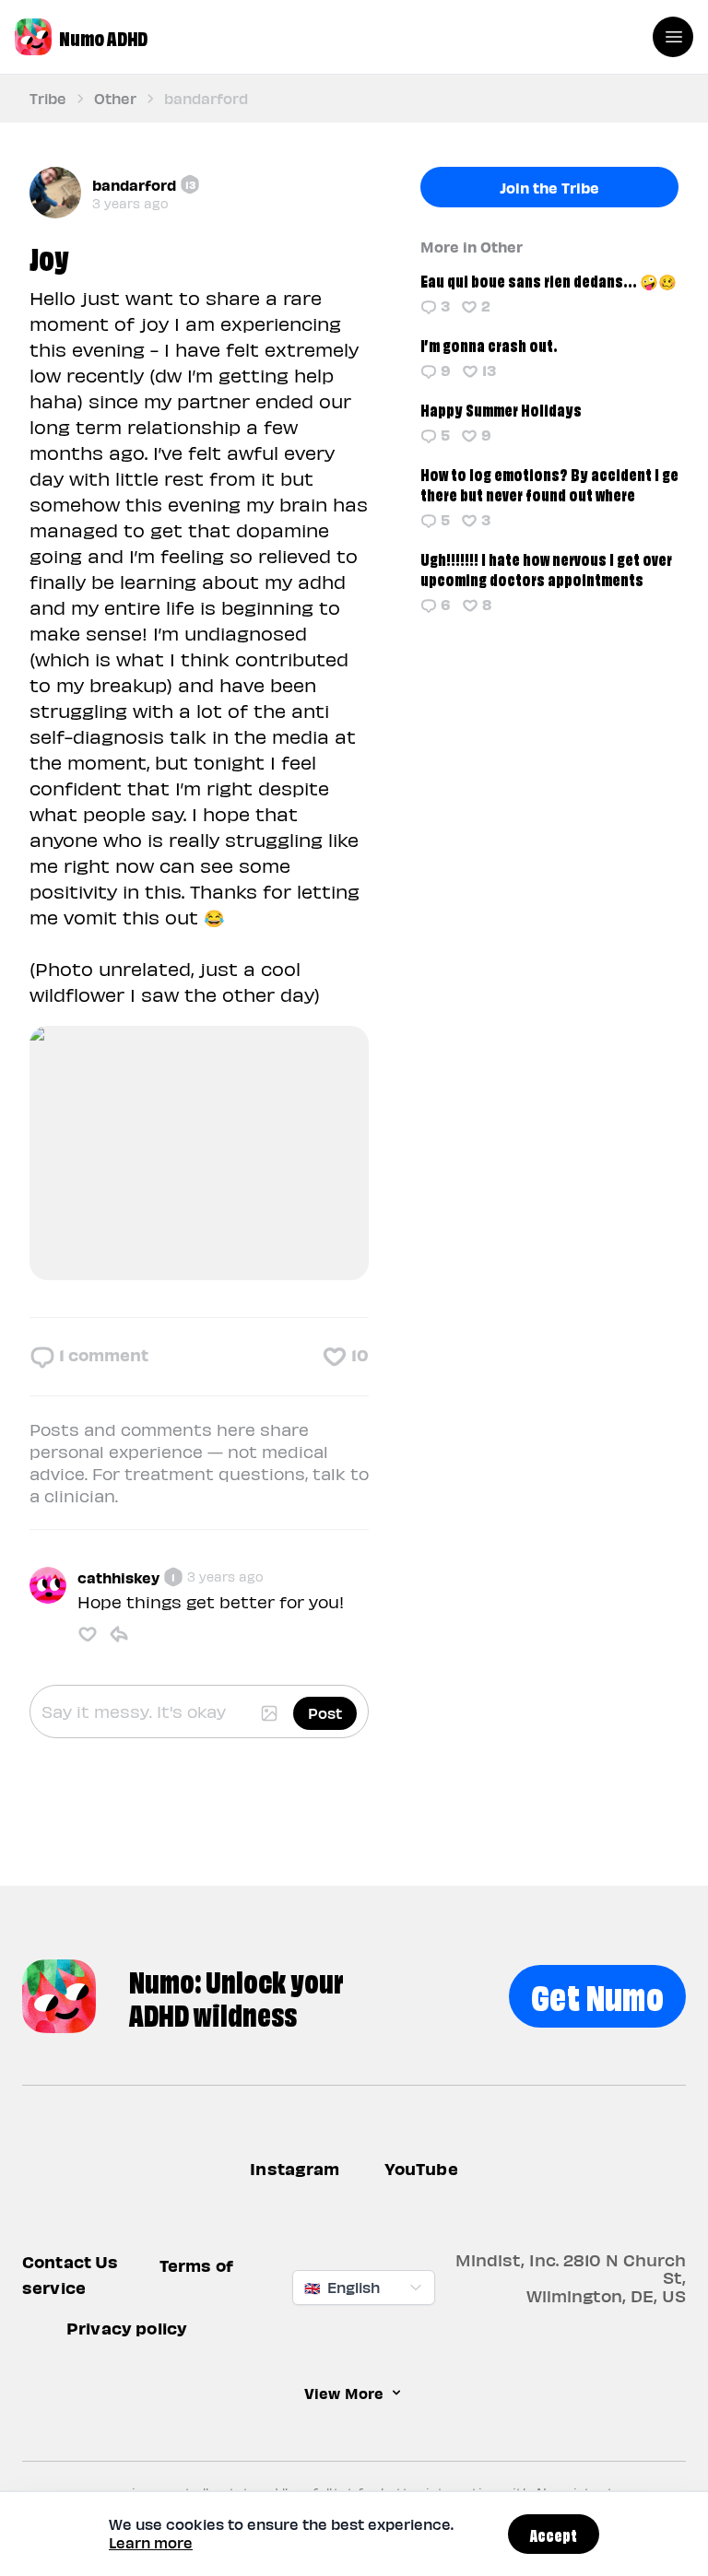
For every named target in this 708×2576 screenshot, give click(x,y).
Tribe (48, 98)
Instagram (295, 2168)
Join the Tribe (549, 187)
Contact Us (71, 2262)
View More (344, 2394)
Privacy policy (127, 2329)
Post (325, 1713)
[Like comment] (88, 1634)
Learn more (151, 2542)
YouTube (421, 2168)
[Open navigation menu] (673, 37)
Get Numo (597, 1994)
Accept (554, 2534)
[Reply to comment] (119, 1634)
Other (115, 98)
